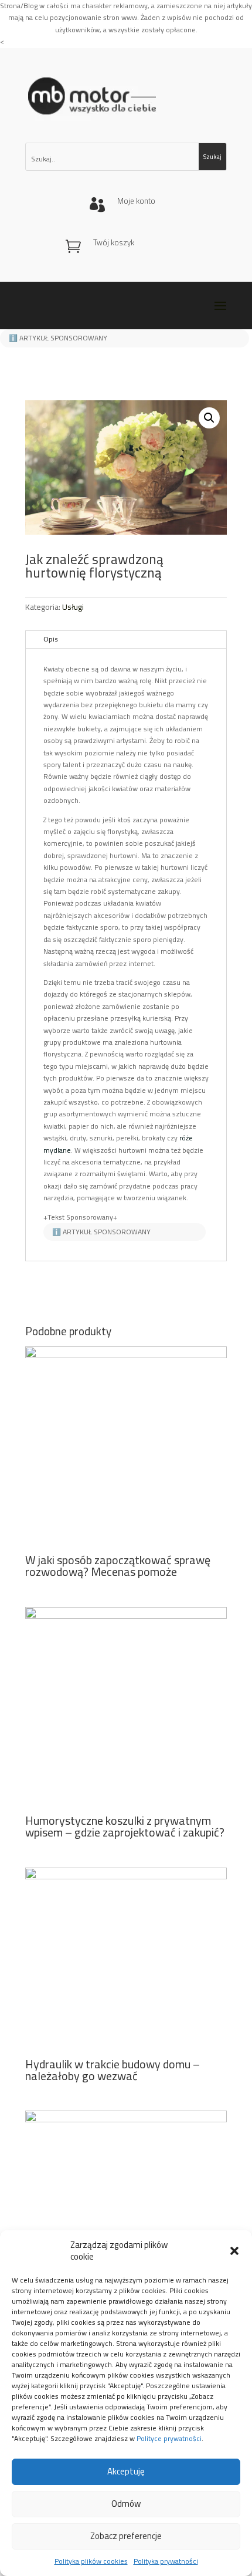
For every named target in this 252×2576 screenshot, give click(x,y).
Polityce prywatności (169, 2438)
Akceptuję (126, 2471)
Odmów (126, 2504)
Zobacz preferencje (126, 2536)
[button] (234, 2251)
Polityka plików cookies (91, 2561)
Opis (51, 639)
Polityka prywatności (166, 2561)
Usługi (73, 607)
